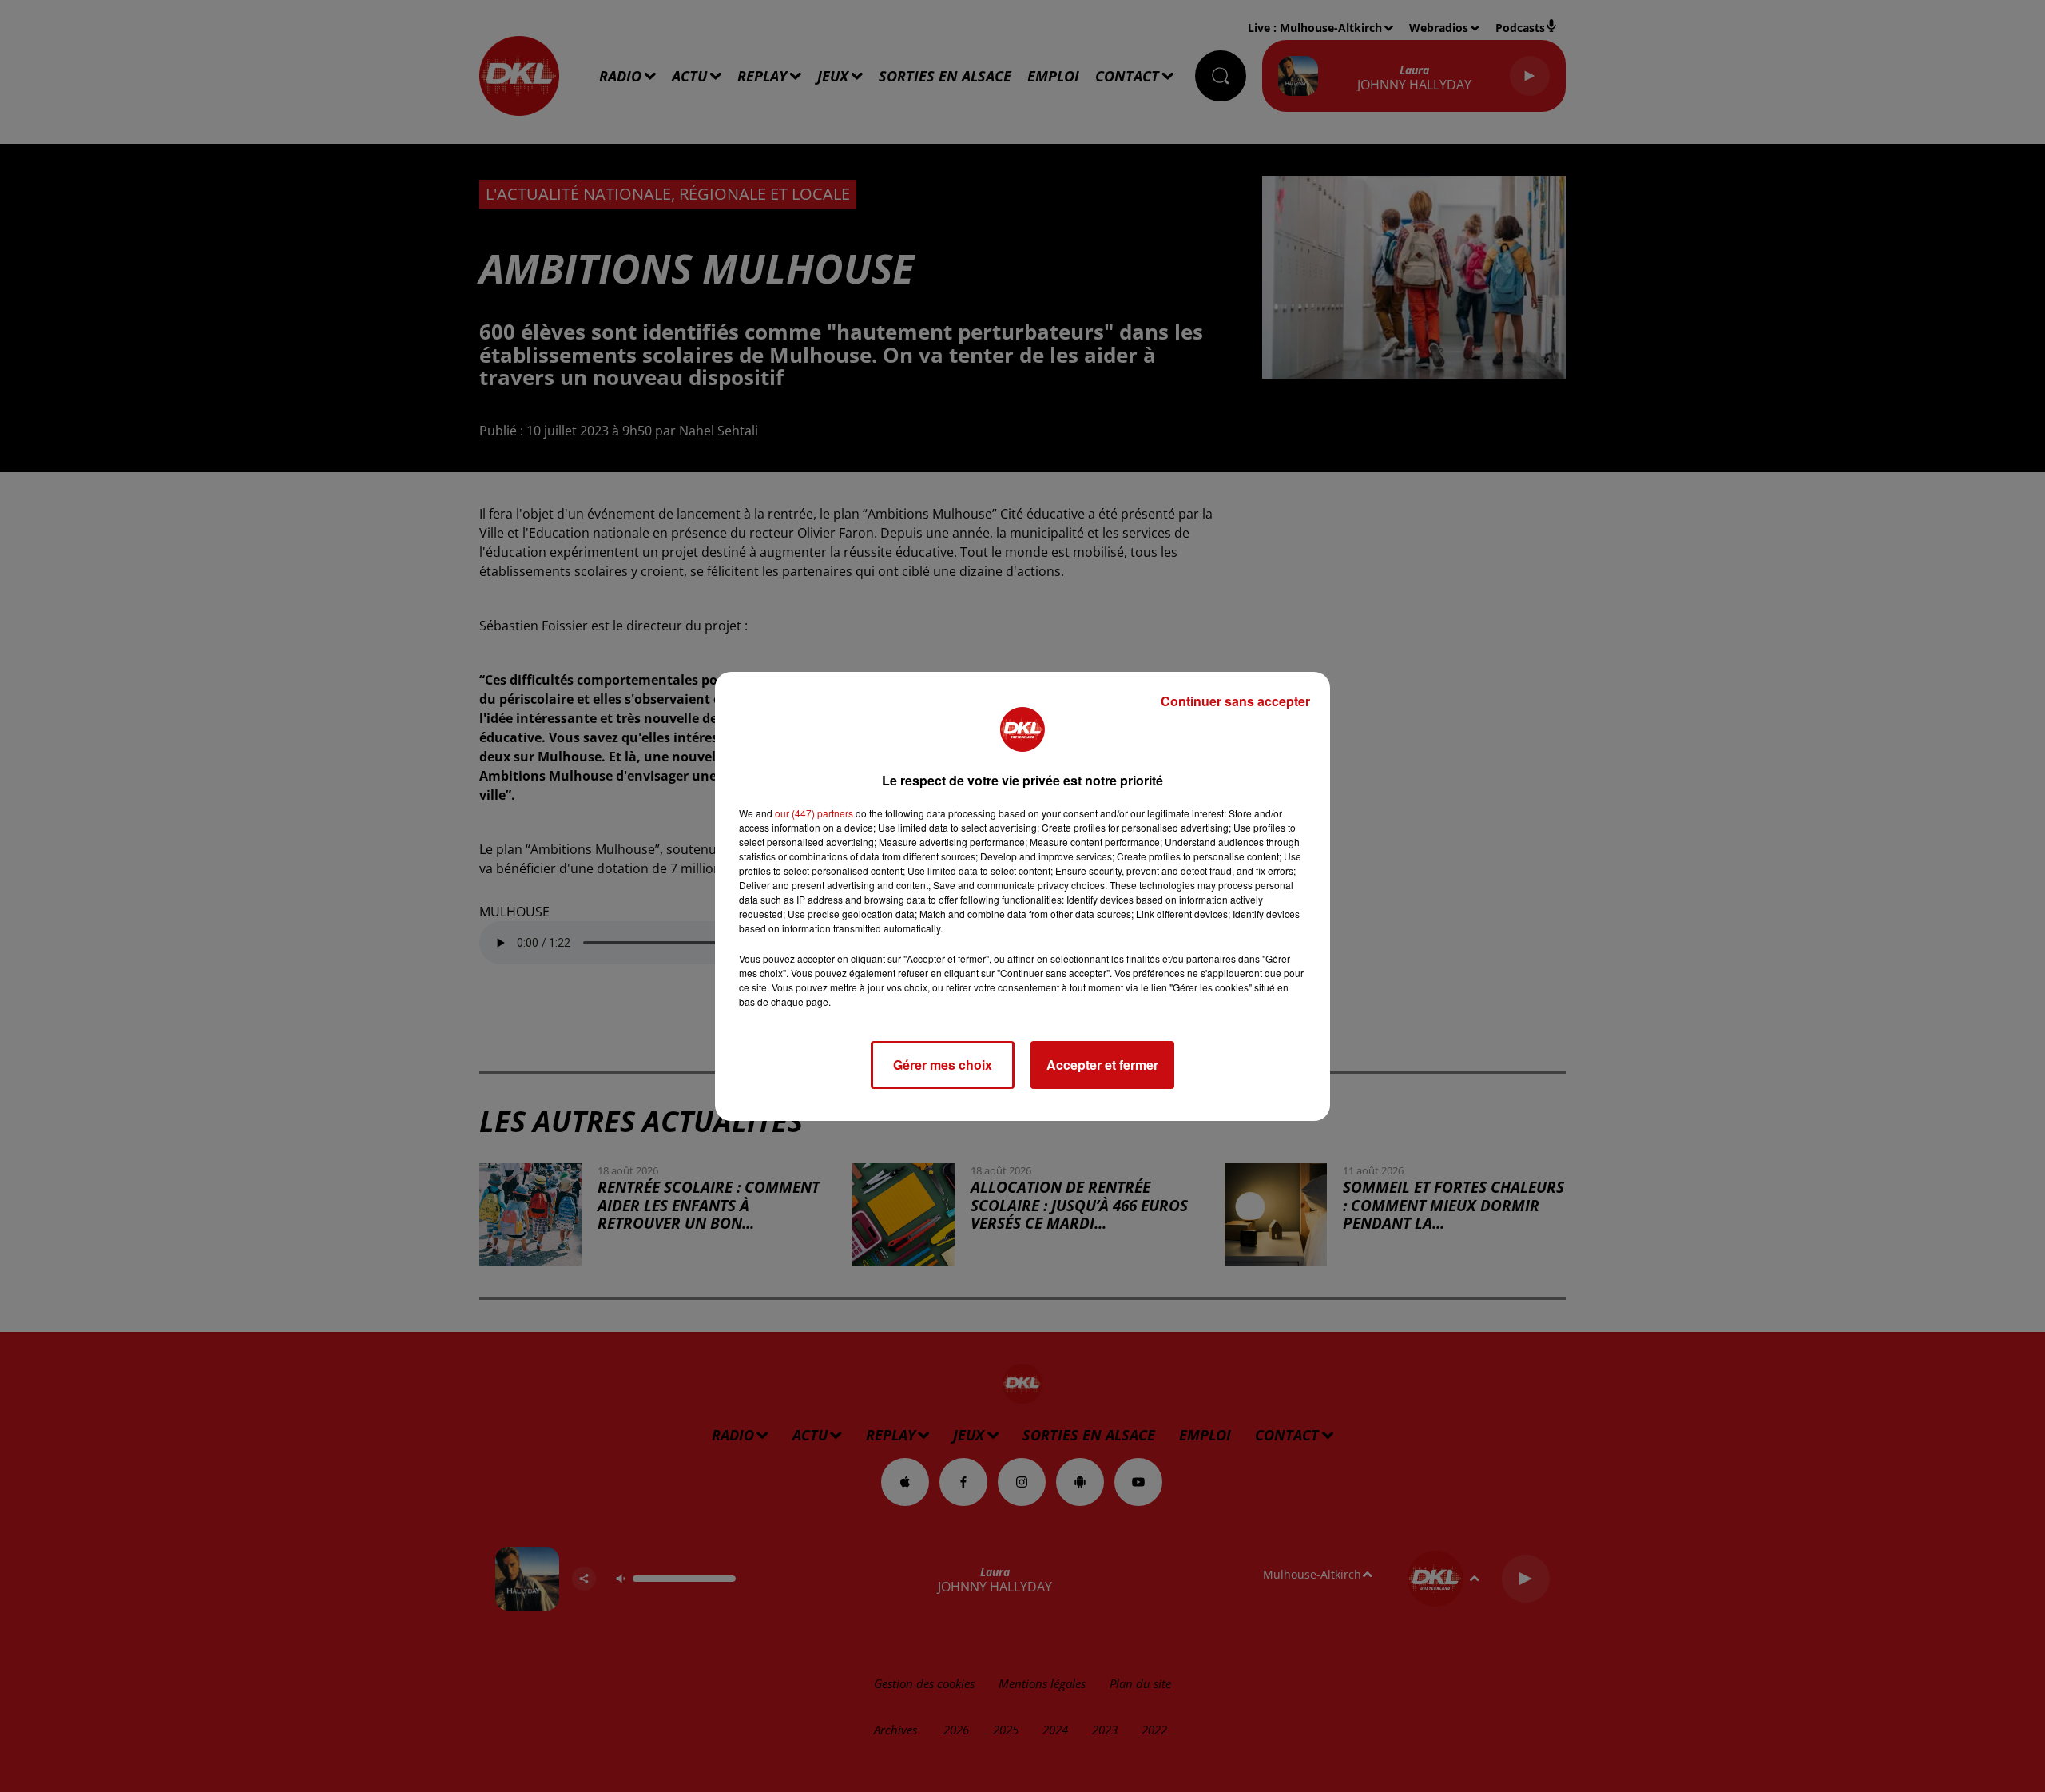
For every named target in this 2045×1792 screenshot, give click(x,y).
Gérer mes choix (943, 1065)
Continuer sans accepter (1235, 701)
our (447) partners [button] (814, 813)
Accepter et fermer (1102, 1065)
